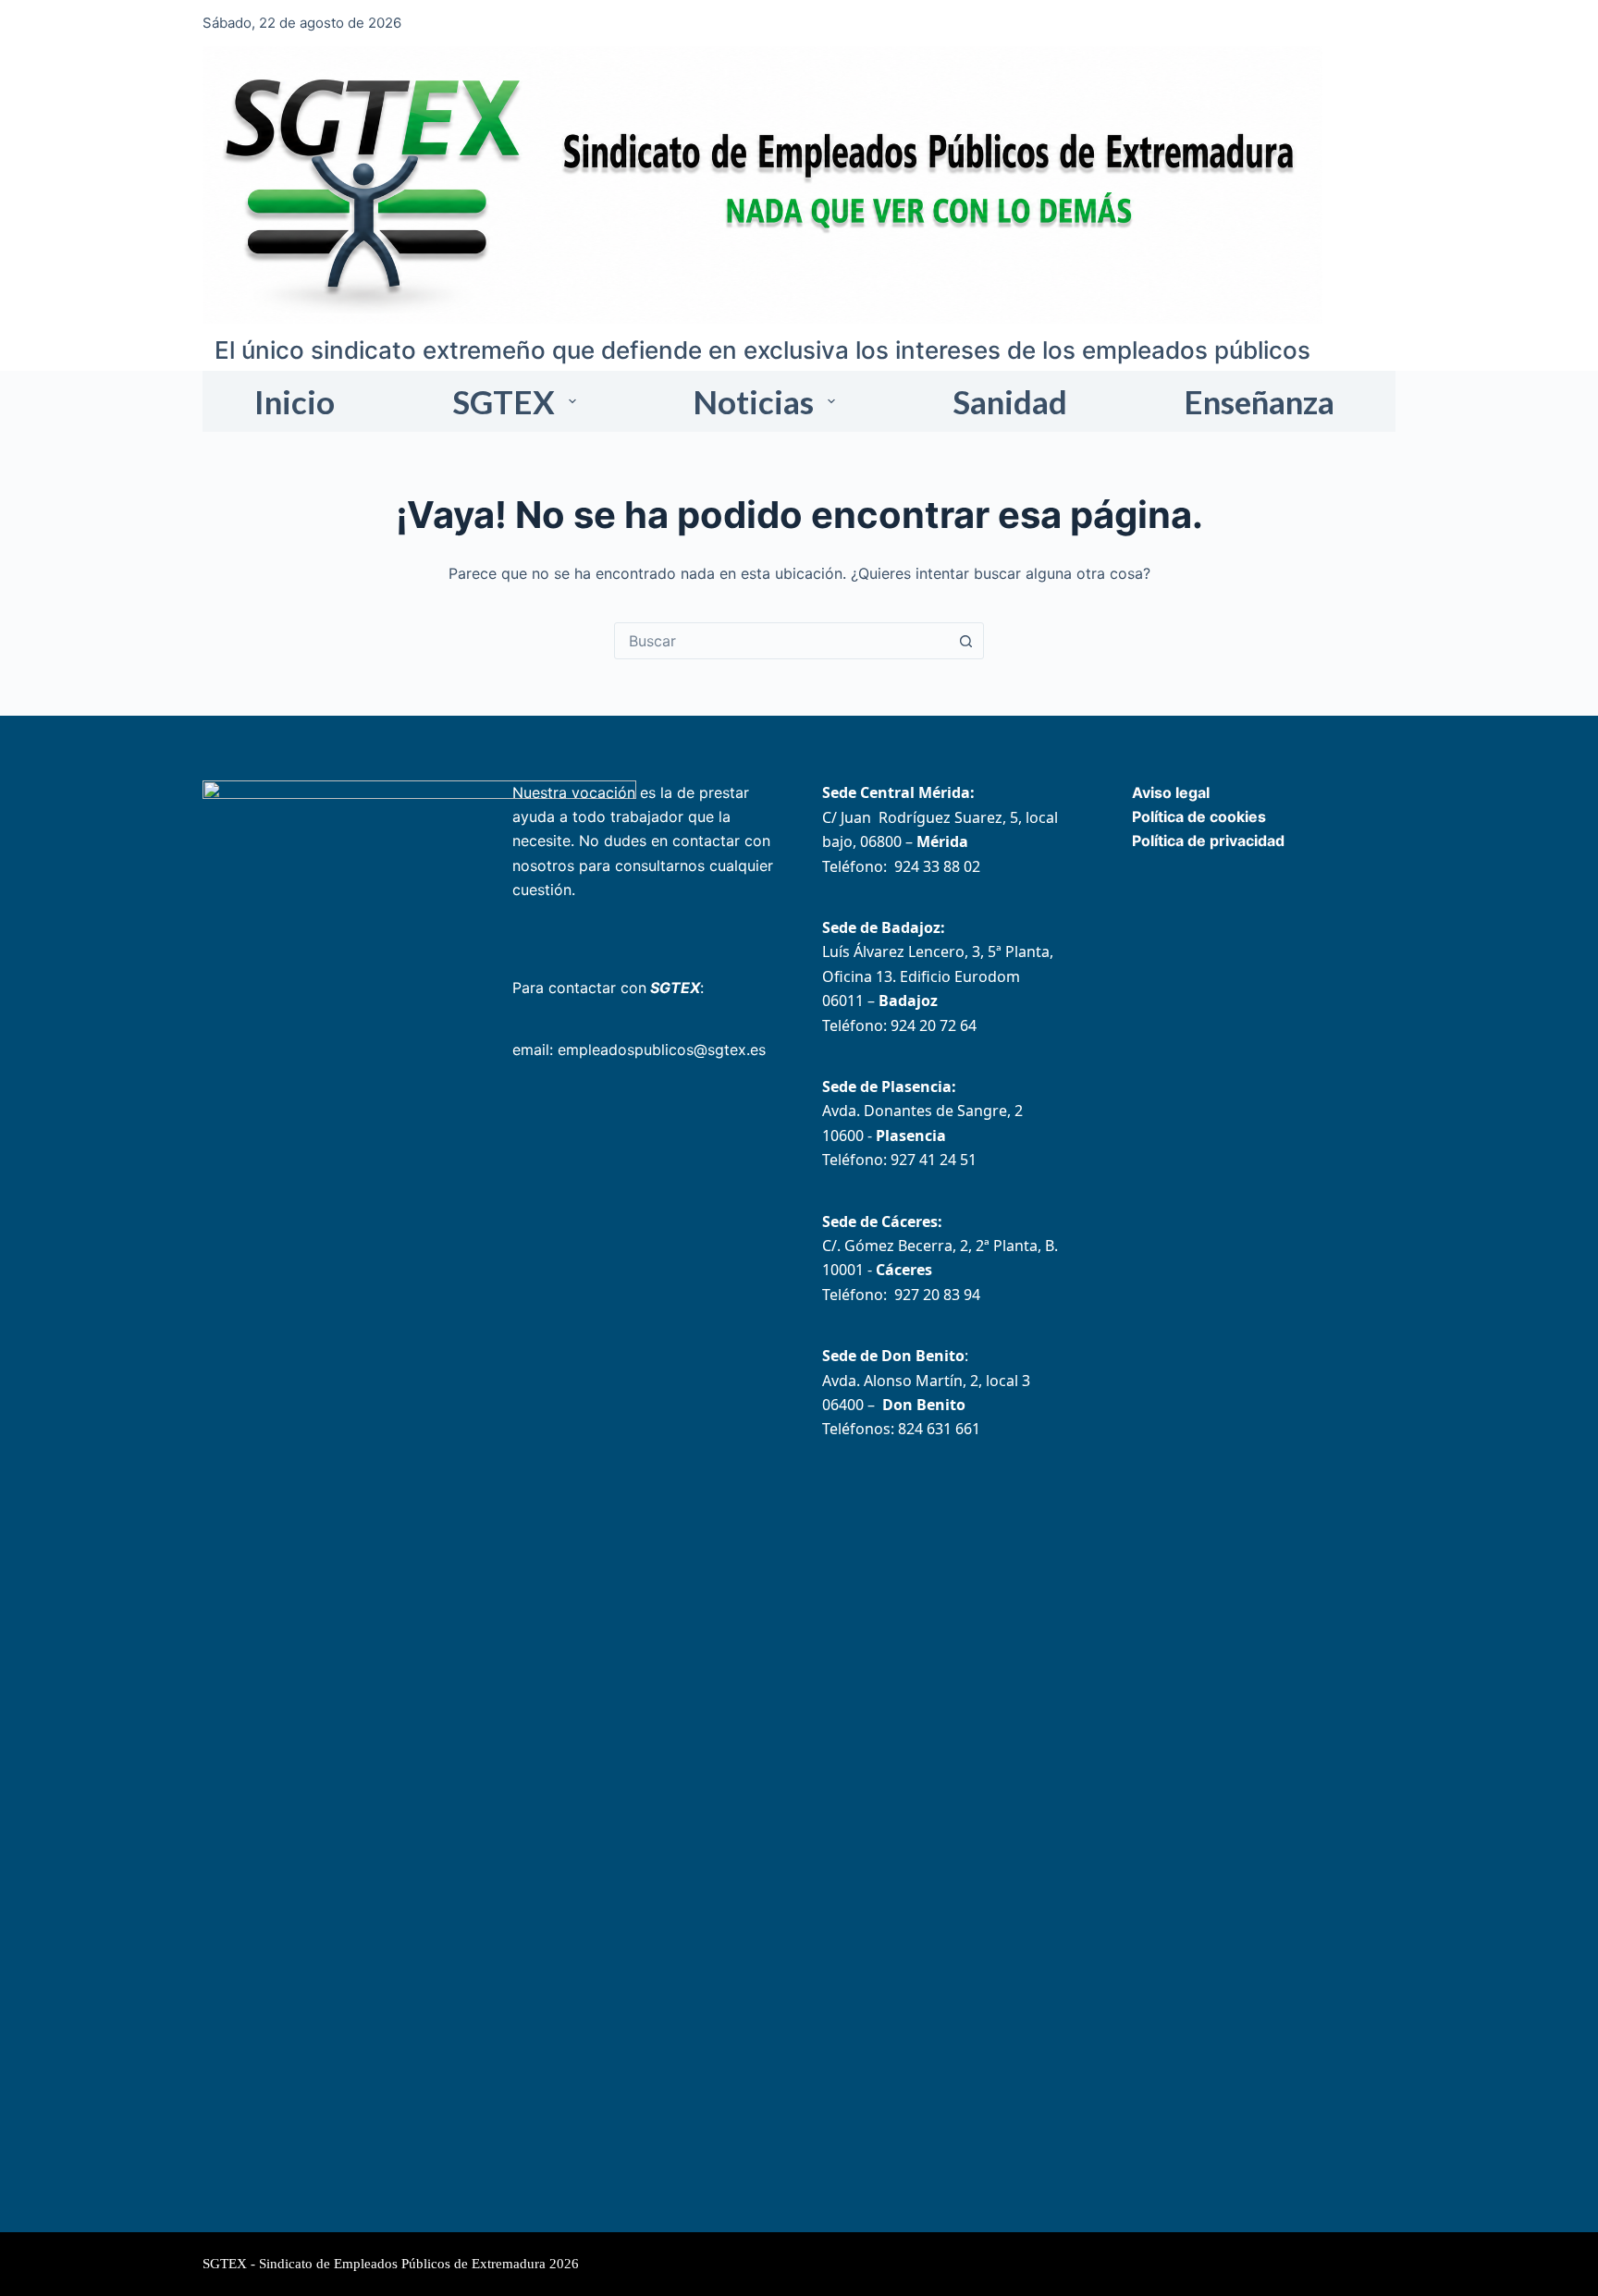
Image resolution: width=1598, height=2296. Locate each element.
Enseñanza (1259, 401)
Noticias (753, 401)
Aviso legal (1171, 792)
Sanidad (1010, 401)
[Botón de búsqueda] (965, 641)
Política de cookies (1199, 816)
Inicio (295, 401)
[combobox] (781, 641)
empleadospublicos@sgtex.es (662, 1050)
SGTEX (504, 401)
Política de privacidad (1208, 841)
